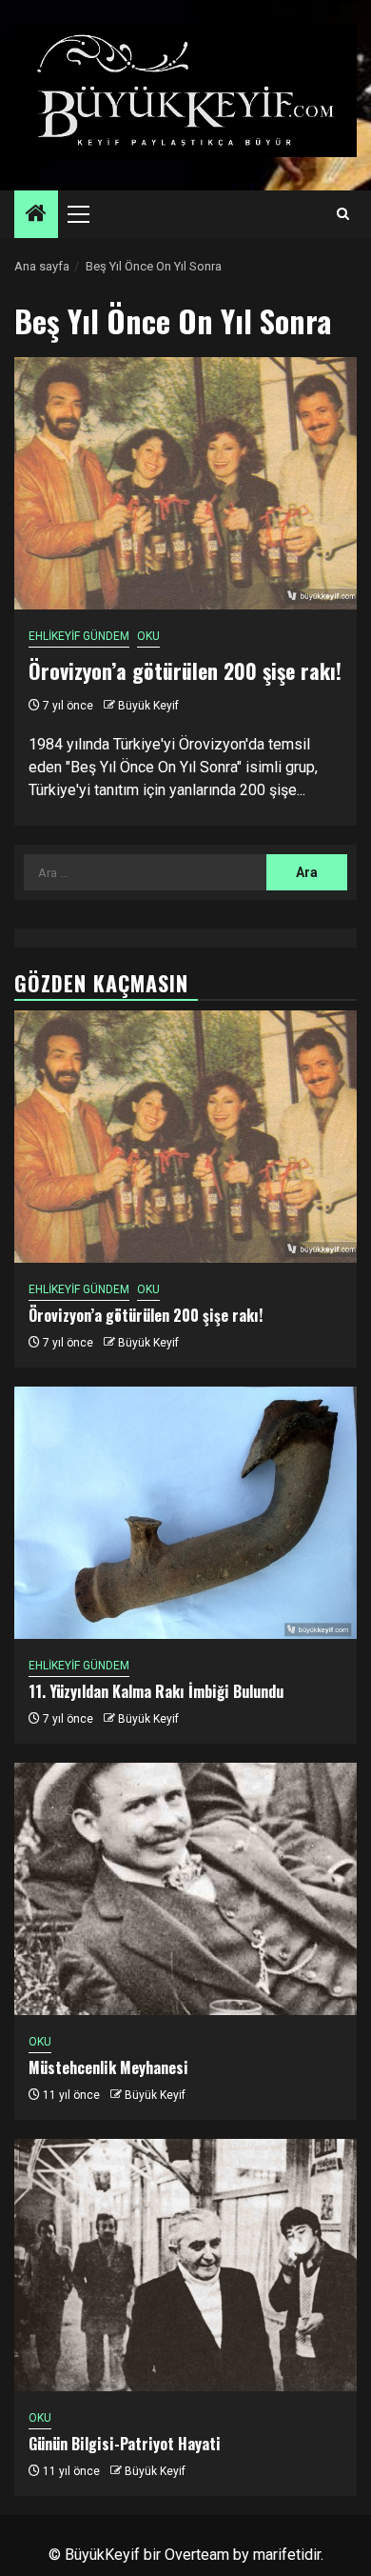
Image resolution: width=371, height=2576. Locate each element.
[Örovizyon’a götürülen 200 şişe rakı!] (185, 483)
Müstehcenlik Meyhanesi (108, 2067)
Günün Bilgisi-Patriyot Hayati (125, 2444)
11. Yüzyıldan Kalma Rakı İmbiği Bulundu (156, 1691)
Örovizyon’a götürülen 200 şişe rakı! (185, 670)
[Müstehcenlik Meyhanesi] (185, 1889)
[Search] (343, 214)
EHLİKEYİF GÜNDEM (79, 636)
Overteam (197, 2555)
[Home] (36, 215)
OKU (148, 636)
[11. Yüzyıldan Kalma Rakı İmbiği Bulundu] (185, 1513)
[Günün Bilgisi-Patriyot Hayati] (185, 2265)
